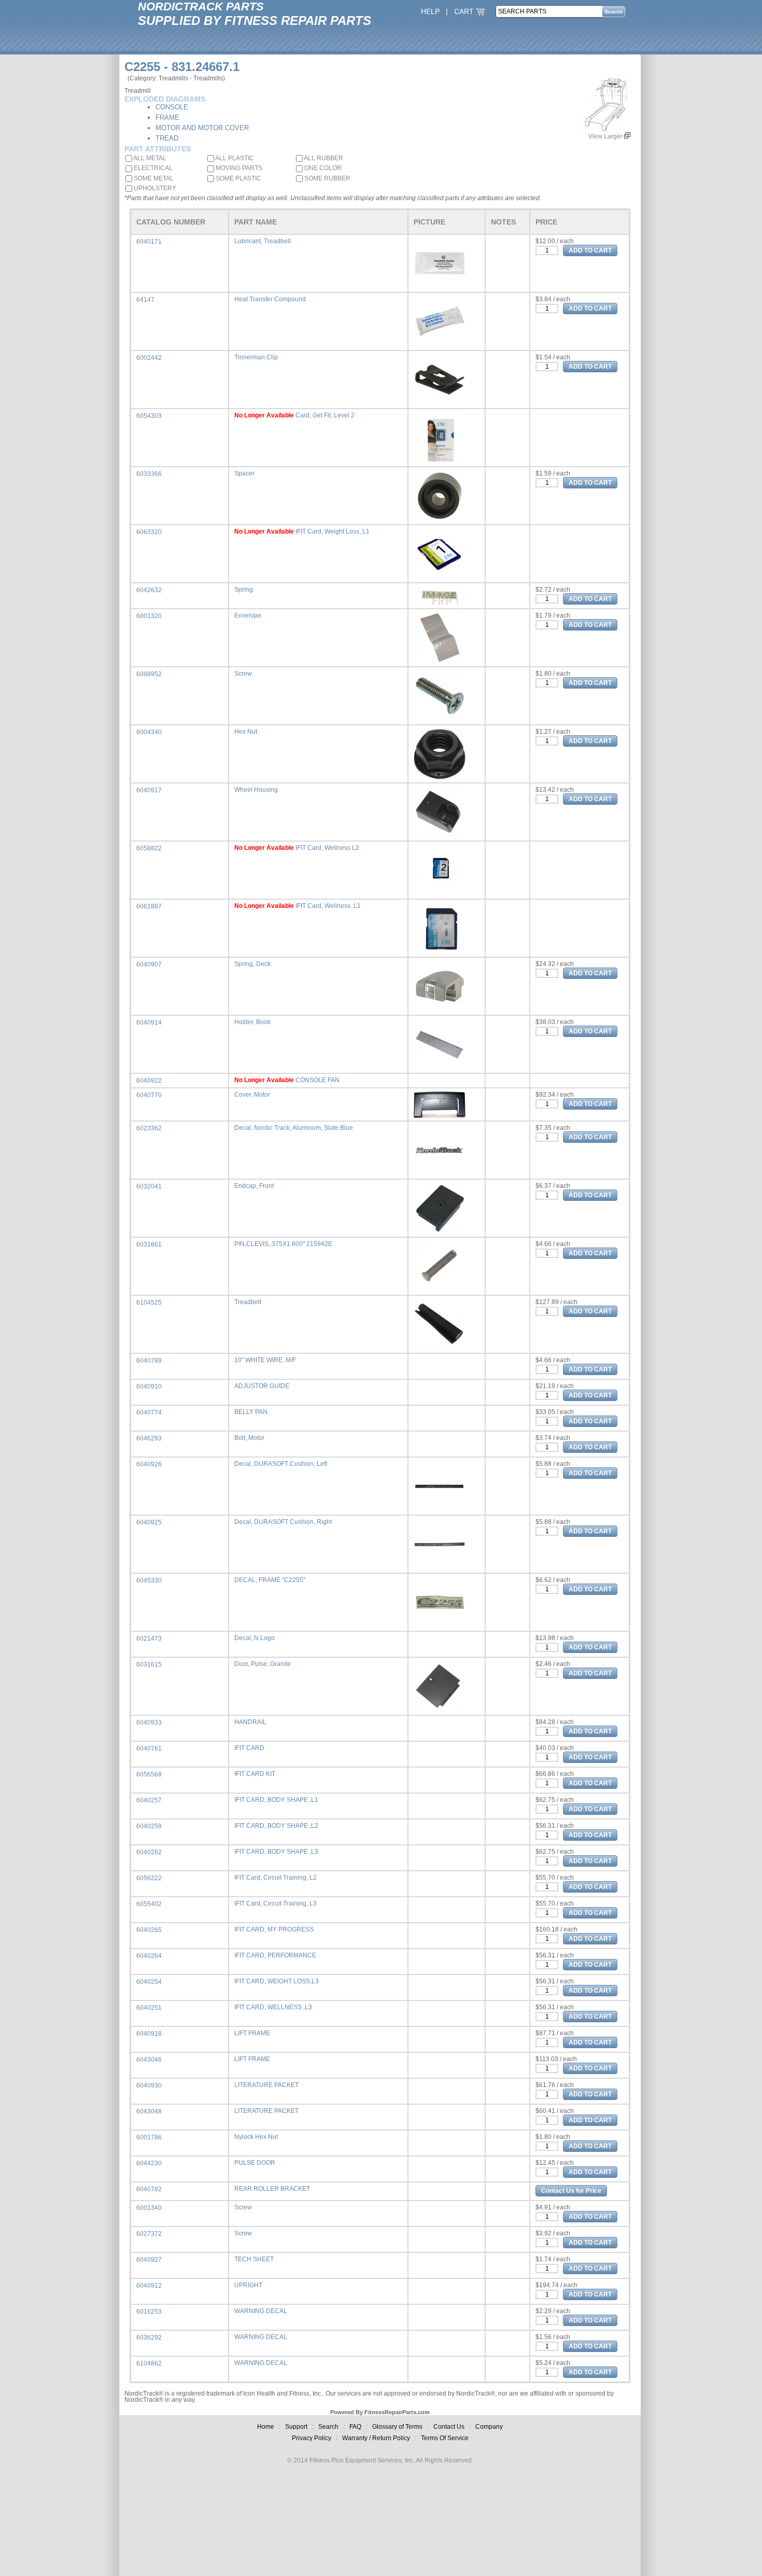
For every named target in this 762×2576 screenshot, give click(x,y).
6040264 (149, 1956)
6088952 (149, 674)
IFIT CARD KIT (255, 1774)
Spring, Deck (252, 964)
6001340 (149, 2208)
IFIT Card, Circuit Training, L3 (276, 1903)
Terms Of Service (445, 2438)
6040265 (149, 1930)
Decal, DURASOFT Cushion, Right (283, 1522)
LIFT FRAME (252, 2033)
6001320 (149, 616)
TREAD (167, 138)
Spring (244, 590)
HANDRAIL (250, 1722)
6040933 (149, 1723)
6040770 (149, 1095)
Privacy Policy (312, 2438)
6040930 (149, 2085)
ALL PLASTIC (234, 158)
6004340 (149, 732)
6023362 (149, 1128)
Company (489, 2427)
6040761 (149, 1748)
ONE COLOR (322, 168)
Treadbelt (248, 1302)
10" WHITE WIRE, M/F (265, 1360)
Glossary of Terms (397, 2427)
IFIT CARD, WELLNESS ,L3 (273, 2007)
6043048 (149, 2111)
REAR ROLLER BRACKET (272, 2189)
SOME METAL (153, 178)
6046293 (149, 1438)
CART (465, 11)
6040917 (149, 790)
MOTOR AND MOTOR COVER (202, 128)
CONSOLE (172, 107)
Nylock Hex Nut (256, 2137)
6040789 (149, 1361)
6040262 (149, 1852)
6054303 (149, 416)
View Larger (606, 136)
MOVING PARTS (238, 168)
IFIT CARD (249, 1748)
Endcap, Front (254, 1186)
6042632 (149, 590)
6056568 (149, 1774)
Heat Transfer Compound (270, 299)
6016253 (149, 2312)
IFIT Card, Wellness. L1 (328, 906)
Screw (243, 674)
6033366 (149, 474)
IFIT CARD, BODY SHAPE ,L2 (276, 1826)
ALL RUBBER (323, 158)
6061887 (149, 906)
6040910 (149, 1387)
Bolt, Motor (249, 1438)
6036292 (149, 2337)
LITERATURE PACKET (266, 2085)
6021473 (149, 1639)
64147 (145, 300)
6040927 (149, 2260)
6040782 (149, 2189)
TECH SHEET (254, 2259)
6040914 (149, 1023)
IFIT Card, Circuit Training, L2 (276, 1878)
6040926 (149, 1464)
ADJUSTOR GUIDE (262, 1386)
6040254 (149, 1982)
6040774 (149, 1412)
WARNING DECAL (261, 2311)
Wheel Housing (256, 790)
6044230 (149, 2163)
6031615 (149, 1664)
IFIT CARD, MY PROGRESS (274, 1929)
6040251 (149, 2008)
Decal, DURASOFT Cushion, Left (281, 1464)
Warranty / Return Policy (376, 2438)
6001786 (149, 2137)
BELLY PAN (251, 1412)
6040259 (149, 1826)
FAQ (355, 2427)
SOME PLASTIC (238, 178)
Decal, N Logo (255, 1638)
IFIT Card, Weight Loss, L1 (333, 531)
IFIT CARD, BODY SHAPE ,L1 (276, 1800)
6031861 (149, 1244)
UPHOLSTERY (154, 188)
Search (328, 2427)
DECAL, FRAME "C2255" (270, 1580)
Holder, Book (252, 1022)
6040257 (149, 1800)
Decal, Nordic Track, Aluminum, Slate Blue (294, 1128)
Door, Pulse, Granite (263, 1664)
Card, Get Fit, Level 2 (325, 415)
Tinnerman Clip (256, 357)
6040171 (149, 242)
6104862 (149, 2363)
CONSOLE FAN (317, 1080)
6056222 (149, 1878)
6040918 (149, 2034)
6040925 (149, 1522)
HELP (430, 11)
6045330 (149, 1580)
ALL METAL (149, 158)
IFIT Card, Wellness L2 (327, 848)
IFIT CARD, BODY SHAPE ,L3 (276, 1852)
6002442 (149, 358)
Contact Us (449, 2427)
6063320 (149, 532)
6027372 (149, 2234)
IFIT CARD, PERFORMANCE (275, 1955)
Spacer (244, 473)
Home (266, 2427)
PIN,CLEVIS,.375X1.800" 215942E (283, 1244)
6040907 (149, 964)
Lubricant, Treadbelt (263, 241)
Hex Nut (246, 732)
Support (296, 2427)
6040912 (149, 2286)
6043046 (149, 2060)
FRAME (167, 117)
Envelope (248, 615)
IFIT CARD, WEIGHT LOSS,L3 (277, 1981)
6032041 (149, 1186)
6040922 (149, 1081)
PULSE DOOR (255, 2163)
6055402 (149, 1904)
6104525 (149, 1303)
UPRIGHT (248, 2285)
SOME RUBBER (327, 178)
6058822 (149, 848)
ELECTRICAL (152, 168)
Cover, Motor (252, 1095)
